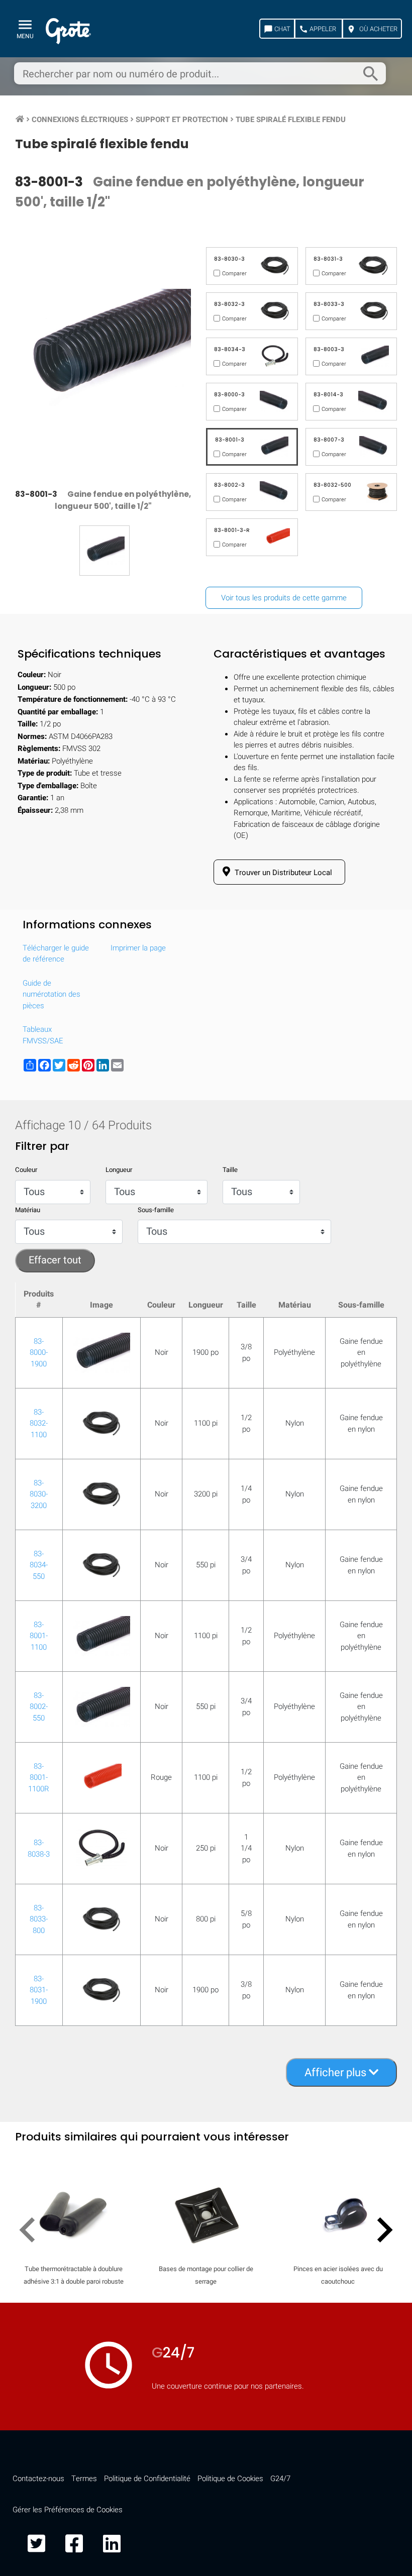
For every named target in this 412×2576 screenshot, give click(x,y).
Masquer (363, 1314)
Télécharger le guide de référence (56, 954)
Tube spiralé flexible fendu (291, 120)
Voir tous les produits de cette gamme (284, 598)
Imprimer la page (138, 948)
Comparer (206, 1602)
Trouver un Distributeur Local (282, 873)
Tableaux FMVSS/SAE (43, 1035)
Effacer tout (55, 1260)
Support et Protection (182, 120)
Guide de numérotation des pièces (51, 994)
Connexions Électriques (80, 120)
